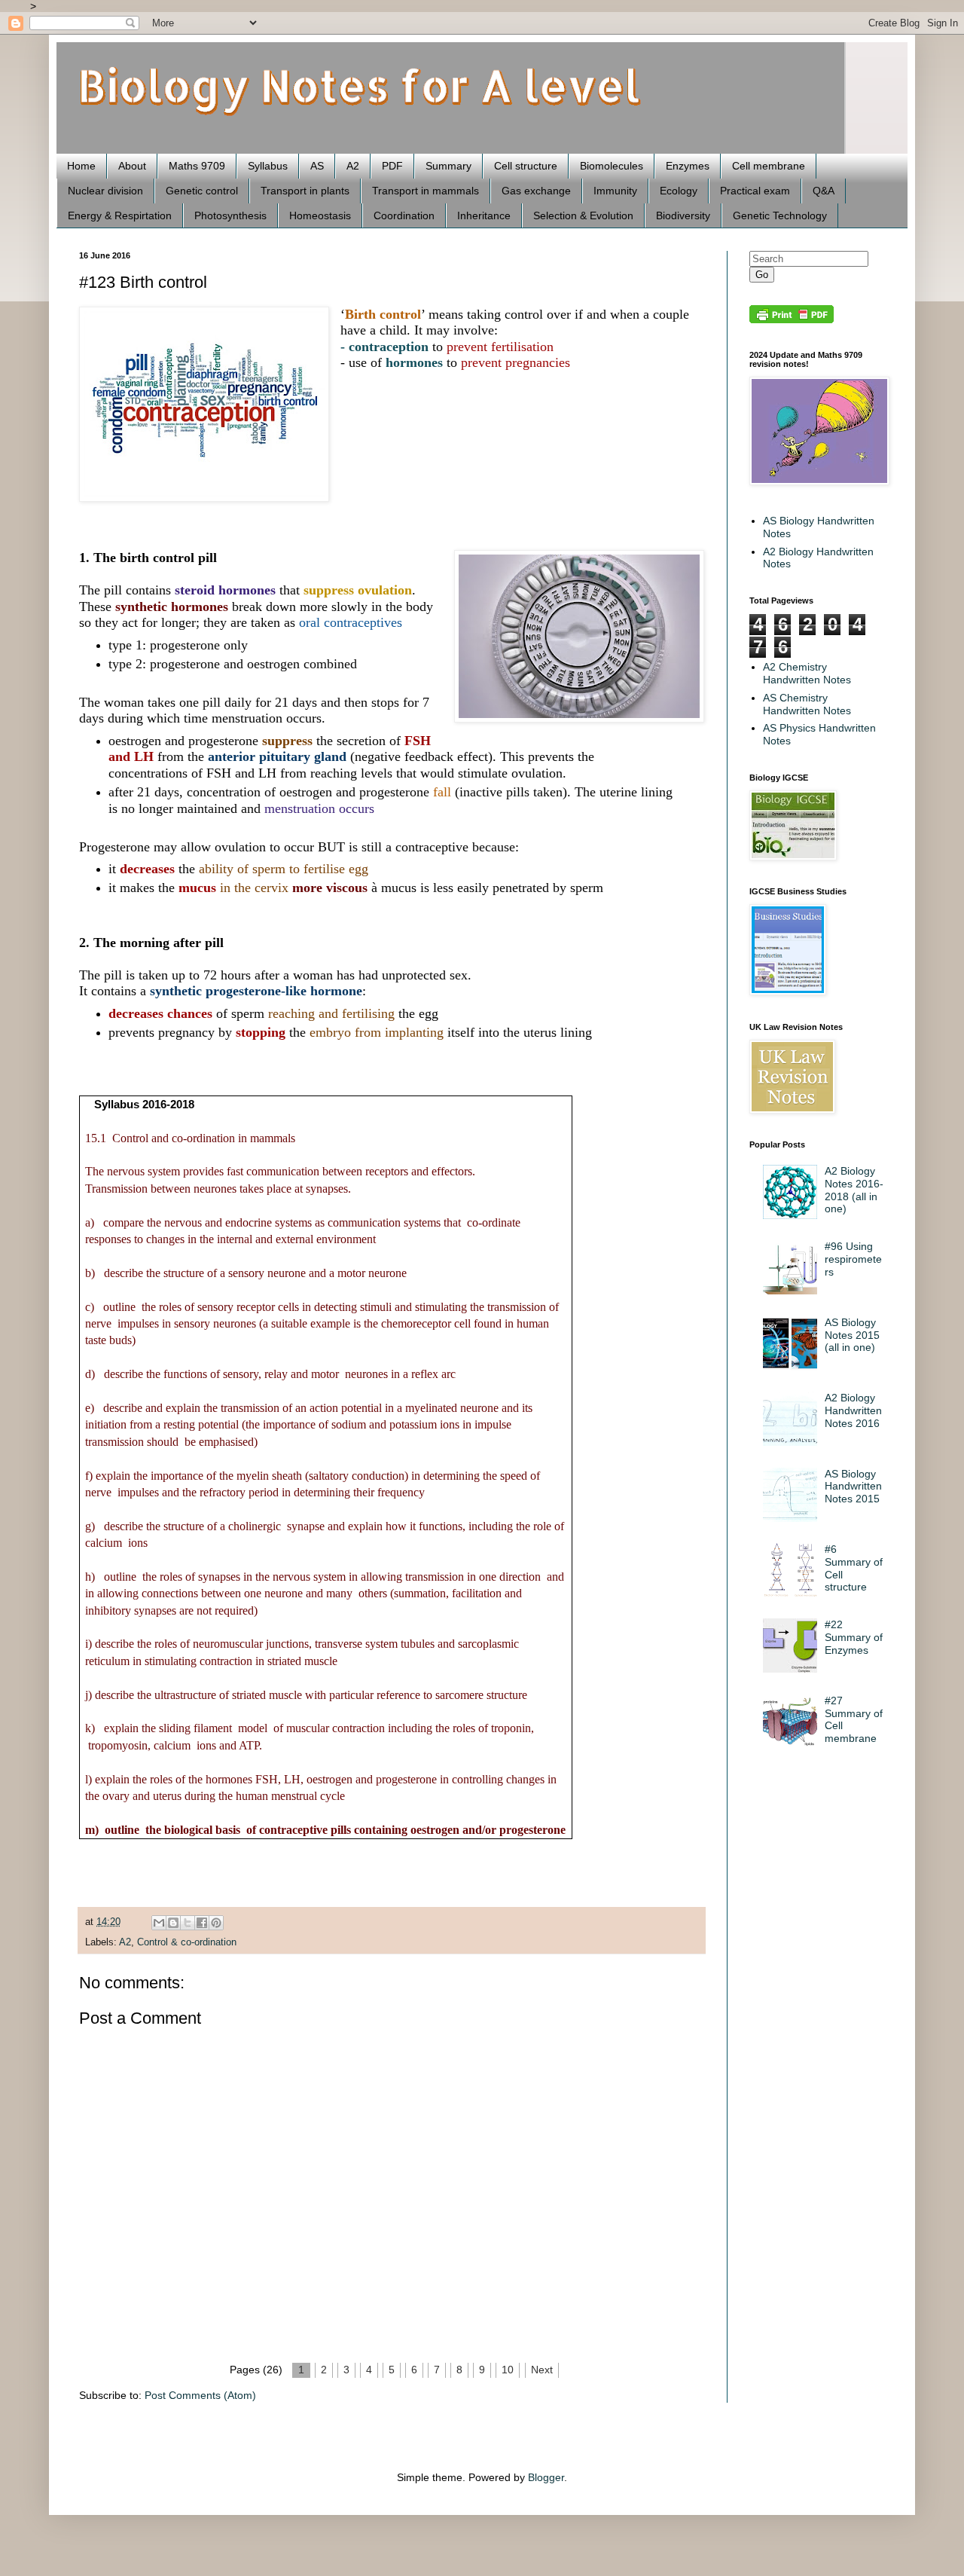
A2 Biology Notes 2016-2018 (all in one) (854, 1190)
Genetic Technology (780, 215)
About (132, 166)
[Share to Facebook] (202, 1923)
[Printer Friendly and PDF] (792, 319)
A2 (353, 166)
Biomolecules (612, 166)
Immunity (615, 191)
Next (542, 2370)
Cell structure (526, 166)
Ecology (679, 191)
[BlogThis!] (173, 1923)
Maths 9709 (197, 166)
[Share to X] (188, 1923)
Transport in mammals (426, 191)
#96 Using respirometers (853, 1259)
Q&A (824, 191)
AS (317, 166)
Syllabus (268, 166)
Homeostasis (320, 215)
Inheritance (484, 215)
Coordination (404, 215)
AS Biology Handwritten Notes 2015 (853, 1487)
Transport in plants (305, 191)
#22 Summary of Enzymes (854, 1637)
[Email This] (159, 1923)
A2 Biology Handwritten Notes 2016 (853, 1410)
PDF (392, 166)
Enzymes (688, 166)
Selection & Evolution (583, 215)
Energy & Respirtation (120, 215)
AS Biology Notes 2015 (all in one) (852, 1335)
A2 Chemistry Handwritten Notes (807, 673)
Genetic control (202, 191)
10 (508, 2370)
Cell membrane (769, 166)
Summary (448, 166)
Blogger (546, 2477)
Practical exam (755, 191)
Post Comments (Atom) (200, 2395)
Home (81, 166)
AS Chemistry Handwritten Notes (807, 704)
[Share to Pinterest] (216, 1923)
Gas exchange (536, 191)
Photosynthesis (230, 215)
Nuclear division (105, 191)
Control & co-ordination (187, 1942)
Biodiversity (683, 215)
